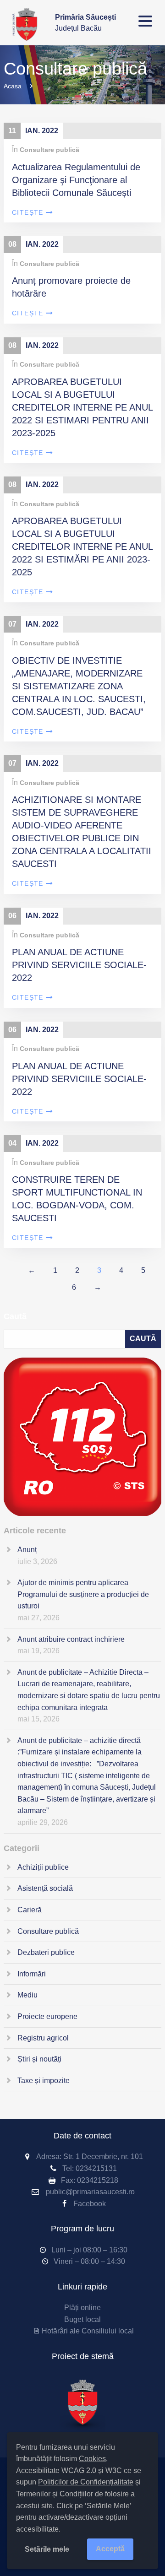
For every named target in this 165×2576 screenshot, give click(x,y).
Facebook (90, 2204)
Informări (32, 1974)
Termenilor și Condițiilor (55, 2494)
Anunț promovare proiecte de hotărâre (71, 287)
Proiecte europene (47, 2016)
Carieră (30, 1910)
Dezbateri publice (46, 1952)
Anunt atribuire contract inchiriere (71, 1639)
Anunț (27, 1550)
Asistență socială (45, 1888)
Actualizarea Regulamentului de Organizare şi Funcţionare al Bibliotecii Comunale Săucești (76, 180)
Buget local (82, 2319)
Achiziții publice (43, 1867)
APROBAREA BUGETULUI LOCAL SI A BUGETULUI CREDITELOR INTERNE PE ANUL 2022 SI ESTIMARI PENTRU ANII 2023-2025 (82, 407)
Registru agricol (43, 2038)
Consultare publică (49, 150)
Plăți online (82, 2308)
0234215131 (96, 2168)
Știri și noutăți (39, 2059)
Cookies (92, 2459)
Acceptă (110, 2549)
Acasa (13, 86)
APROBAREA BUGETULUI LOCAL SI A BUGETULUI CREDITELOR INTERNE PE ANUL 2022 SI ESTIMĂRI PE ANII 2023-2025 (82, 547)
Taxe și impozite (44, 2081)
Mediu (27, 1995)
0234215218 (98, 2180)
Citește (28, 212)
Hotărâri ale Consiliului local (88, 2331)
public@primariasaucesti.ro (90, 2192)
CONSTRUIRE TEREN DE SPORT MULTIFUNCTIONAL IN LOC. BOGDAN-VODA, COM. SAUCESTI (77, 1199)
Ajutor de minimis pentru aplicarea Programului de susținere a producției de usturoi (83, 1594)
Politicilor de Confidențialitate (86, 2482)
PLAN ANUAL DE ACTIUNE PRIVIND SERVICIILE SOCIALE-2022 (79, 965)
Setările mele (47, 2549)
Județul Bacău (85, 23)
